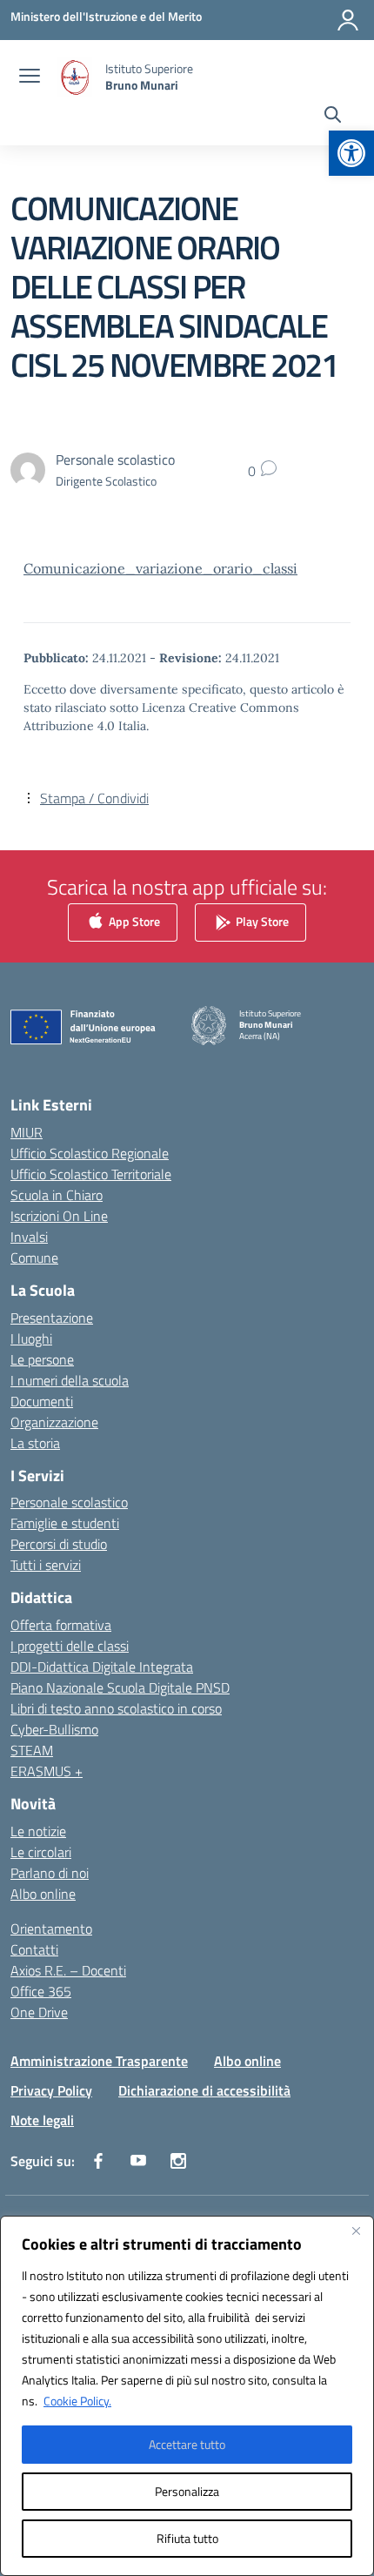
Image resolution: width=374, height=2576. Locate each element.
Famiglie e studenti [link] (65, 1523)
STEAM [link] (32, 1750)
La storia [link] (35, 1443)
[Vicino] (356, 2231)
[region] (187, 2396)
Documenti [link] (42, 1401)
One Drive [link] (39, 2012)
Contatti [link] (34, 1949)
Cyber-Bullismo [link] (54, 1729)
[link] (351, 153)
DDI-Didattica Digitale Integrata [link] (102, 1667)
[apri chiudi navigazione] (30, 77)
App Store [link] (133, 921)
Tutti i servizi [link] (46, 1565)
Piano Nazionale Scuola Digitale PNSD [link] (120, 1687)
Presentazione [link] (52, 1318)
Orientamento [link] (51, 1929)
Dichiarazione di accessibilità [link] (204, 2090)
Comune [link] (34, 1258)
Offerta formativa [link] (61, 1625)
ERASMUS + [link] (47, 1771)
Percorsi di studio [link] (59, 1544)
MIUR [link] (27, 1132)
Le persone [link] (42, 1359)
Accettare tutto (187, 2444)
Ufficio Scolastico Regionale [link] (90, 1153)
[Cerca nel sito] (333, 117)
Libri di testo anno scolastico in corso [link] (116, 1708)
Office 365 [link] (41, 1991)
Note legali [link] (42, 2120)
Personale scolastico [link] (69, 1502)
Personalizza (187, 2491)
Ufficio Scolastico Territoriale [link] (91, 1174)
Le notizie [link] (38, 1831)
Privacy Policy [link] (51, 2090)
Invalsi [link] (29, 1237)
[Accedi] (348, 20)
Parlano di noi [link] (50, 1873)
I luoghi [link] (31, 1338)
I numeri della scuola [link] (70, 1380)
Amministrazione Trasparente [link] (99, 2061)
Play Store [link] (261, 921)
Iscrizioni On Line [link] (59, 1216)
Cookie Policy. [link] (77, 2401)
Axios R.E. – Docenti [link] (68, 1970)
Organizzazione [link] (54, 1422)
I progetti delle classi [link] (70, 1646)
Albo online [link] (43, 1894)
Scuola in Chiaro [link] (57, 1195)
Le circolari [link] (41, 1852)
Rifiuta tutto (187, 2538)
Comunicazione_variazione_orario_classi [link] (160, 568)
